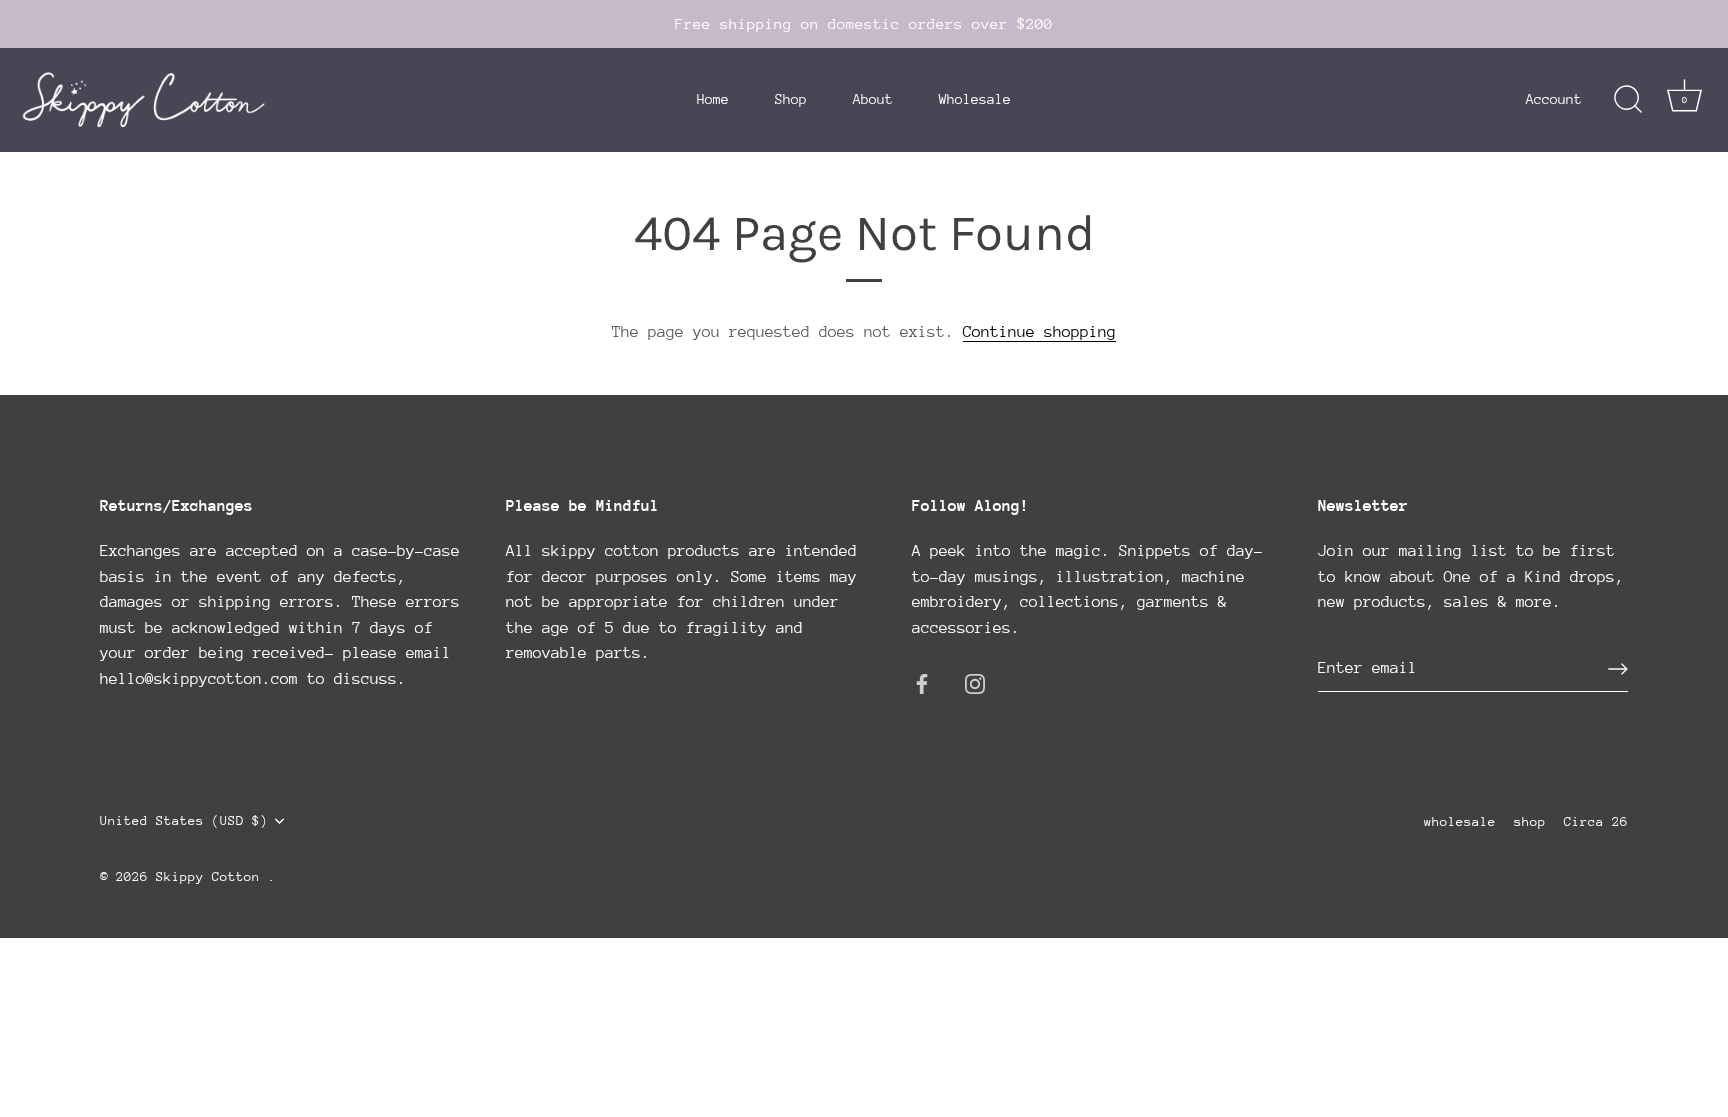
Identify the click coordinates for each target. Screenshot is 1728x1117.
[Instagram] (975, 683)
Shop (791, 99)
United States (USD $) (184, 820)
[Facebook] (922, 683)
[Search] (1628, 100)
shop (1530, 821)
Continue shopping (1039, 332)
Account (1554, 99)
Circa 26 (1596, 821)
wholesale (1460, 821)
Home (713, 99)
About (873, 99)
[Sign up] (1618, 669)
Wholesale (975, 99)
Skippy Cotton (212, 876)
